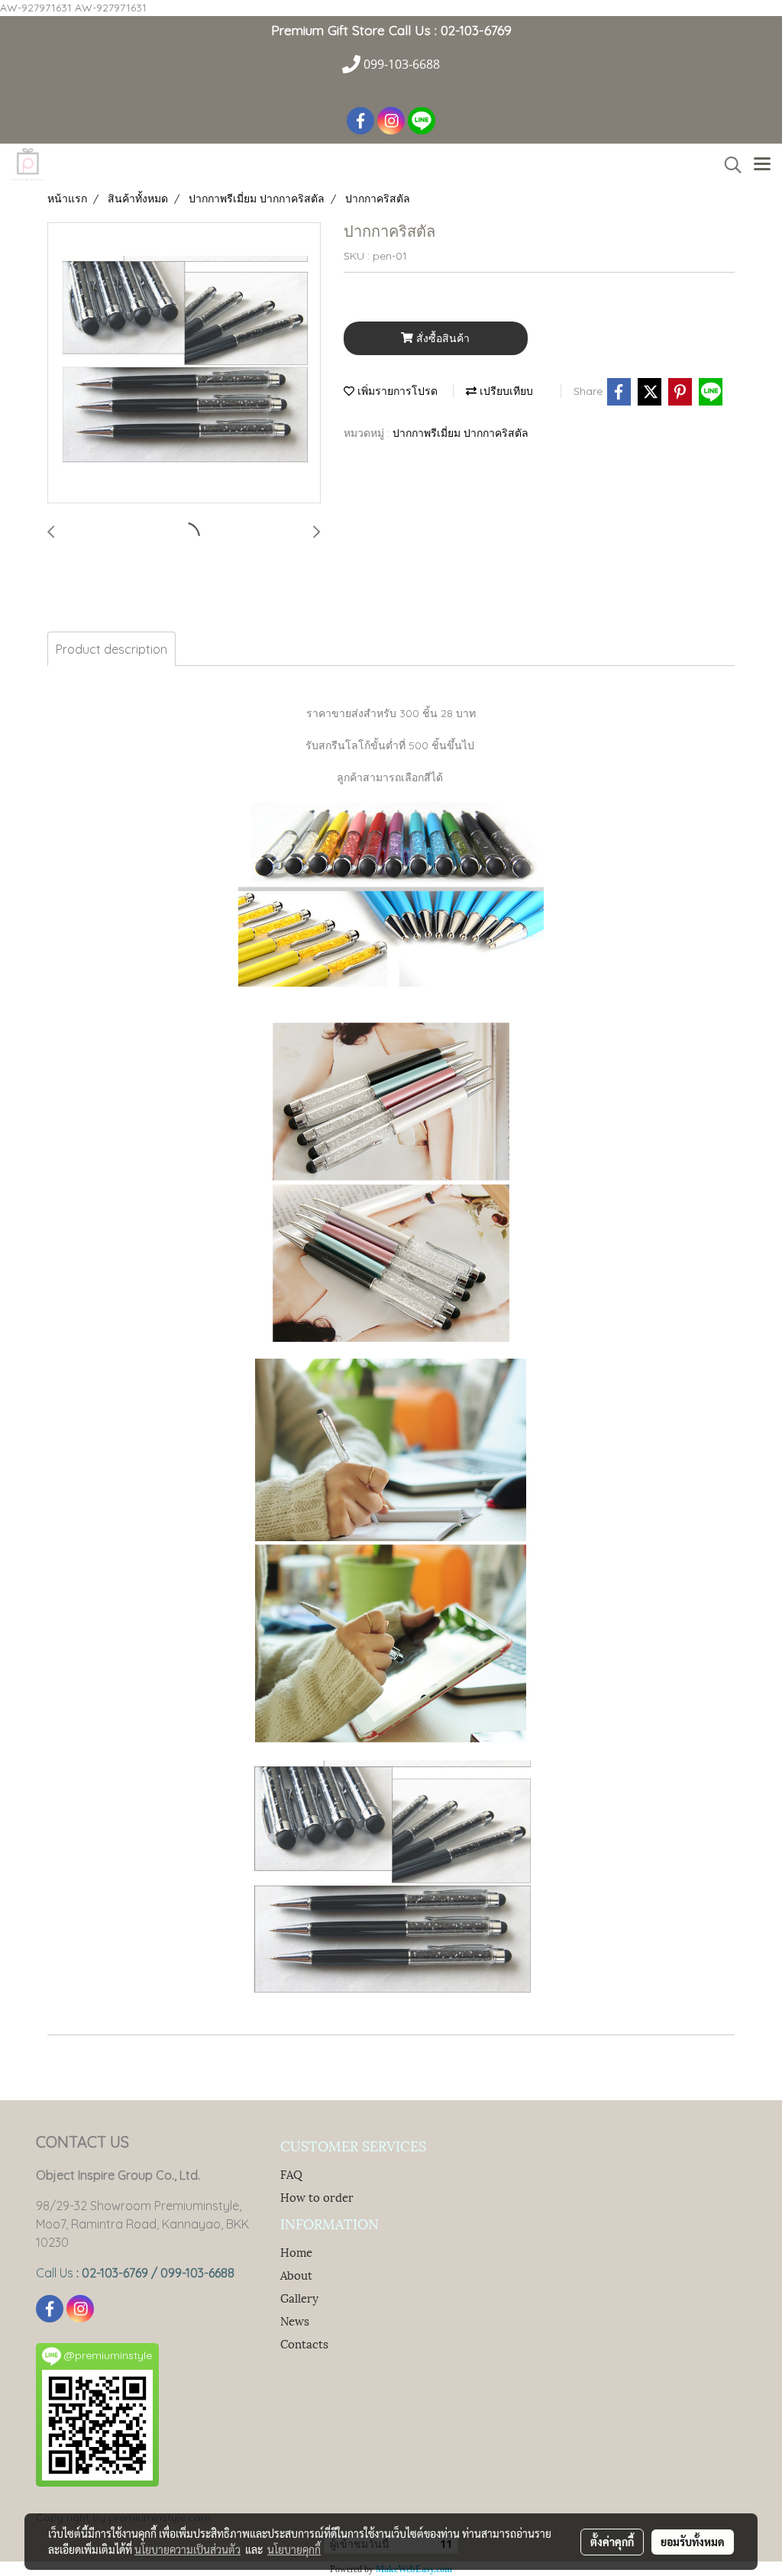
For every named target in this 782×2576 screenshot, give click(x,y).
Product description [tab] (111, 649)
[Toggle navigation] (762, 165)
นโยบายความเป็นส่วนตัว (187, 2549)
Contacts (304, 2343)
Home (296, 2251)
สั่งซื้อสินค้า (441, 338)
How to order (317, 2196)
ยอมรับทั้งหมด (693, 2542)
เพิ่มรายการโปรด (396, 391)
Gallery (299, 2297)
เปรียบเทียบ (505, 391)
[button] (728, 165)
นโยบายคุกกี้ (294, 2549)
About (296, 2274)
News (295, 2320)
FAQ (291, 2174)
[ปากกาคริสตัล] (184, 364)
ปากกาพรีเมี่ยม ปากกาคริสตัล (460, 433)
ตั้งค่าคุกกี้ (612, 2542)
